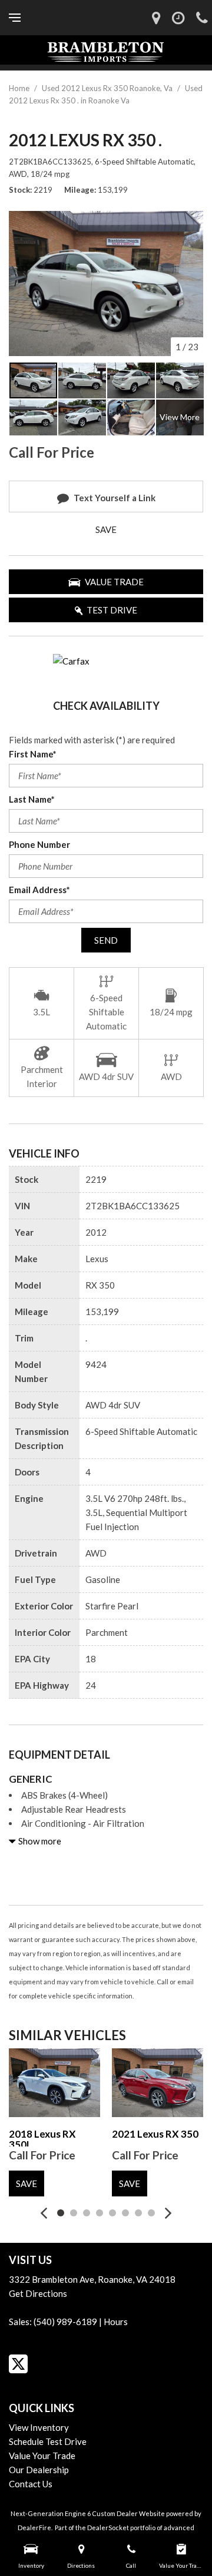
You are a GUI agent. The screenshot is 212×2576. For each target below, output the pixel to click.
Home (20, 88)
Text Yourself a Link (115, 498)
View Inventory (39, 2427)
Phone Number (39, 844)
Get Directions (38, 2293)
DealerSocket (108, 2528)
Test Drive (112, 610)
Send (106, 940)
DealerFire (34, 2528)
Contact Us (31, 2484)
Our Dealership (39, 2470)
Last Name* (32, 799)
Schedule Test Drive (48, 2441)
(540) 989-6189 (65, 2322)
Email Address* (39, 890)
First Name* (33, 754)
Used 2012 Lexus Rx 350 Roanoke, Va (108, 88)
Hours (116, 2322)
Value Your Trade (42, 2456)
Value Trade (114, 582)
